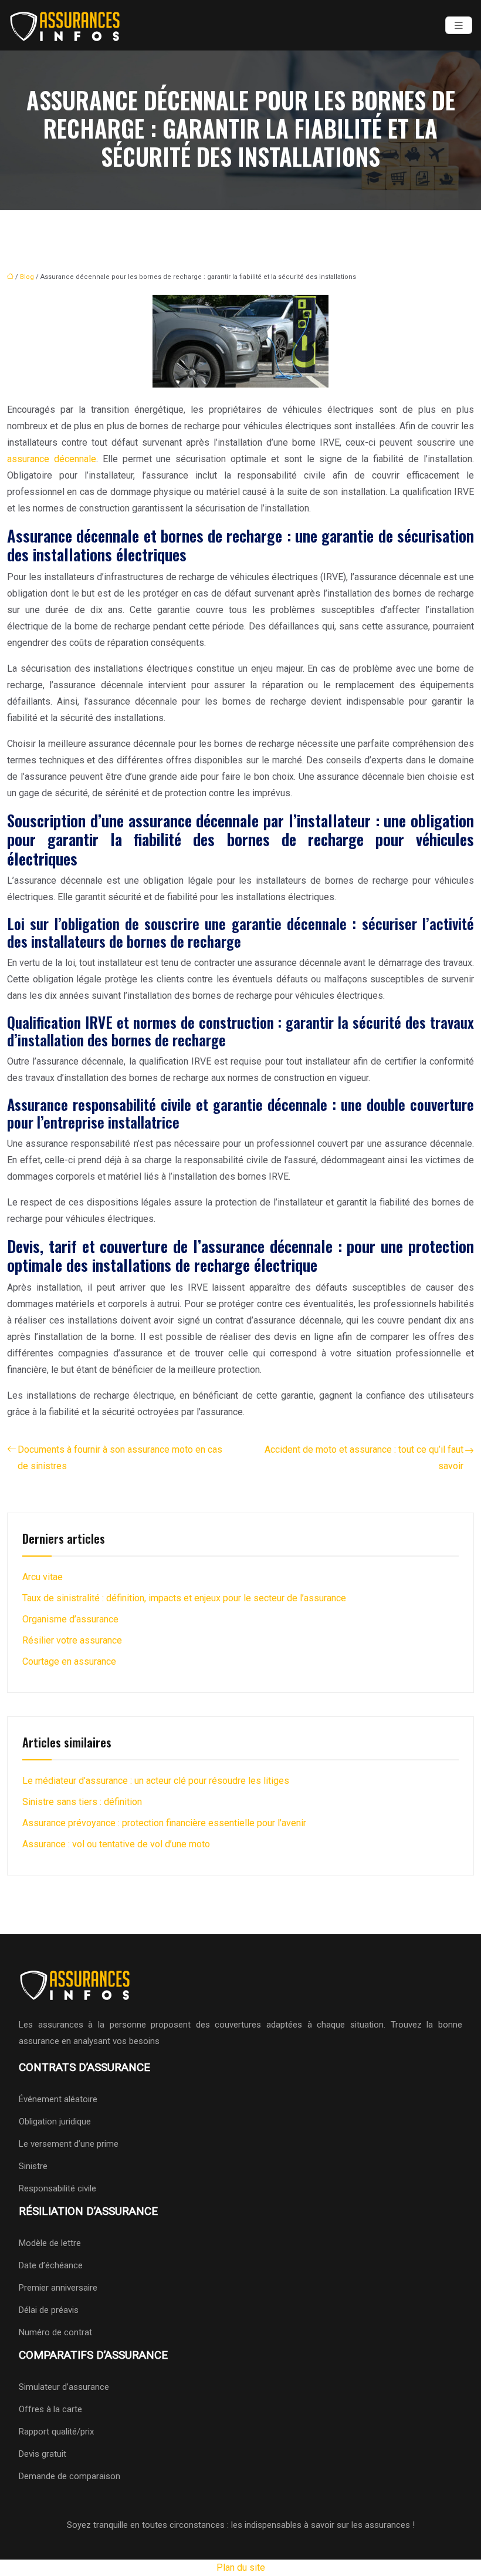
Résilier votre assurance (72, 1640)
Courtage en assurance (69, 1661)
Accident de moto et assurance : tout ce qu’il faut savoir (364, 1458)
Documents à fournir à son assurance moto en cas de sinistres (120, 1458)
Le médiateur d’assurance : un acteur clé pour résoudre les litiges (156, 1781)
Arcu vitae (43, 1577)
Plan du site (241, 2567)
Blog (27, 277)
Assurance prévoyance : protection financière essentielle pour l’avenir (164, 1823)
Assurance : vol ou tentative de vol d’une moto (116, 1844)
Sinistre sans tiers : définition (82, 1802)
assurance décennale (52, 459)
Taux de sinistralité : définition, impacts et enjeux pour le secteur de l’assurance (184, 1598)
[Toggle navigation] (459, 26)
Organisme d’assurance (70, 1619)
